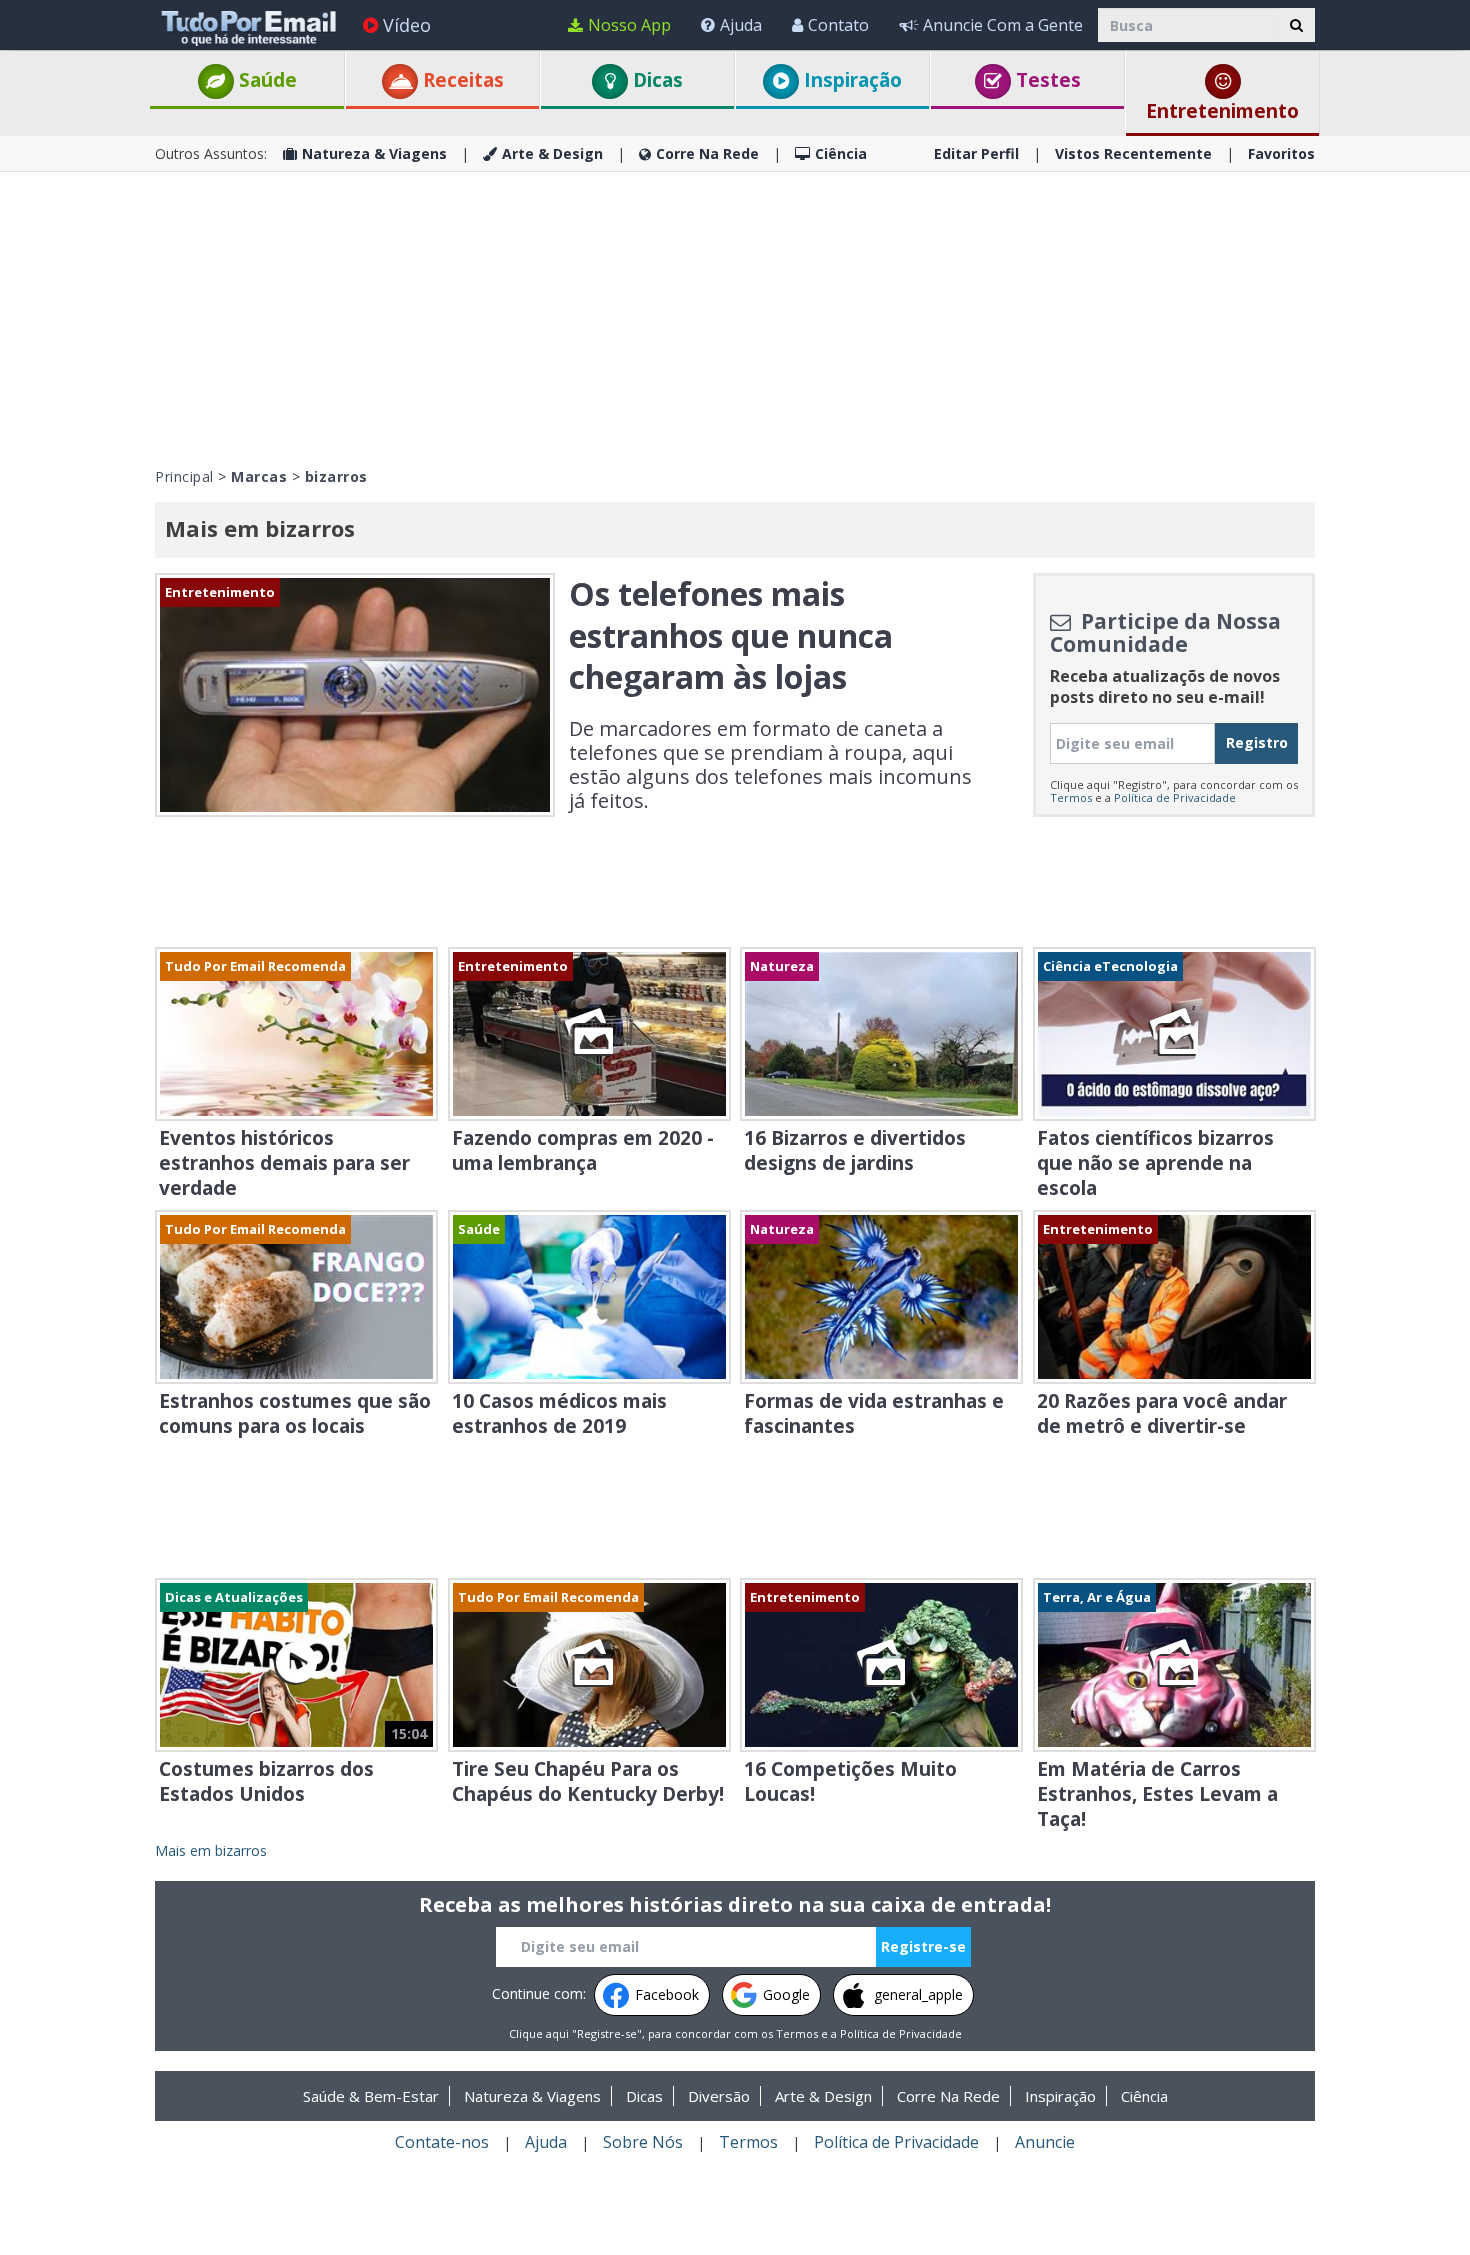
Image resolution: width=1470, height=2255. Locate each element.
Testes (1046, 80)
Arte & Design (552, 153)
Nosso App (629, 25)
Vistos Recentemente (1133, 153)
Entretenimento (1222, 111)
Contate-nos (442, 2142)
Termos (1071, 797)
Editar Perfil (976, 153)
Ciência (841, 153)
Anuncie (1045, 2142)
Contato (838, 25)
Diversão (719, 2096)
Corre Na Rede (707, 153)
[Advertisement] (735, 317)
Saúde (265, 80)
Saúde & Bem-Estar (371, 2096)
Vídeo (407, 25)
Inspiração (850, 80)
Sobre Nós (643, 2142)
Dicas (655, 80)
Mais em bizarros (211, 1850)
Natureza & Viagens (374, 153)
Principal (184, 476)
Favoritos (1281, 153)
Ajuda (741, 25)
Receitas (461, 80)
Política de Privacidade (1175, 797)
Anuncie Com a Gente (1003, 25)
